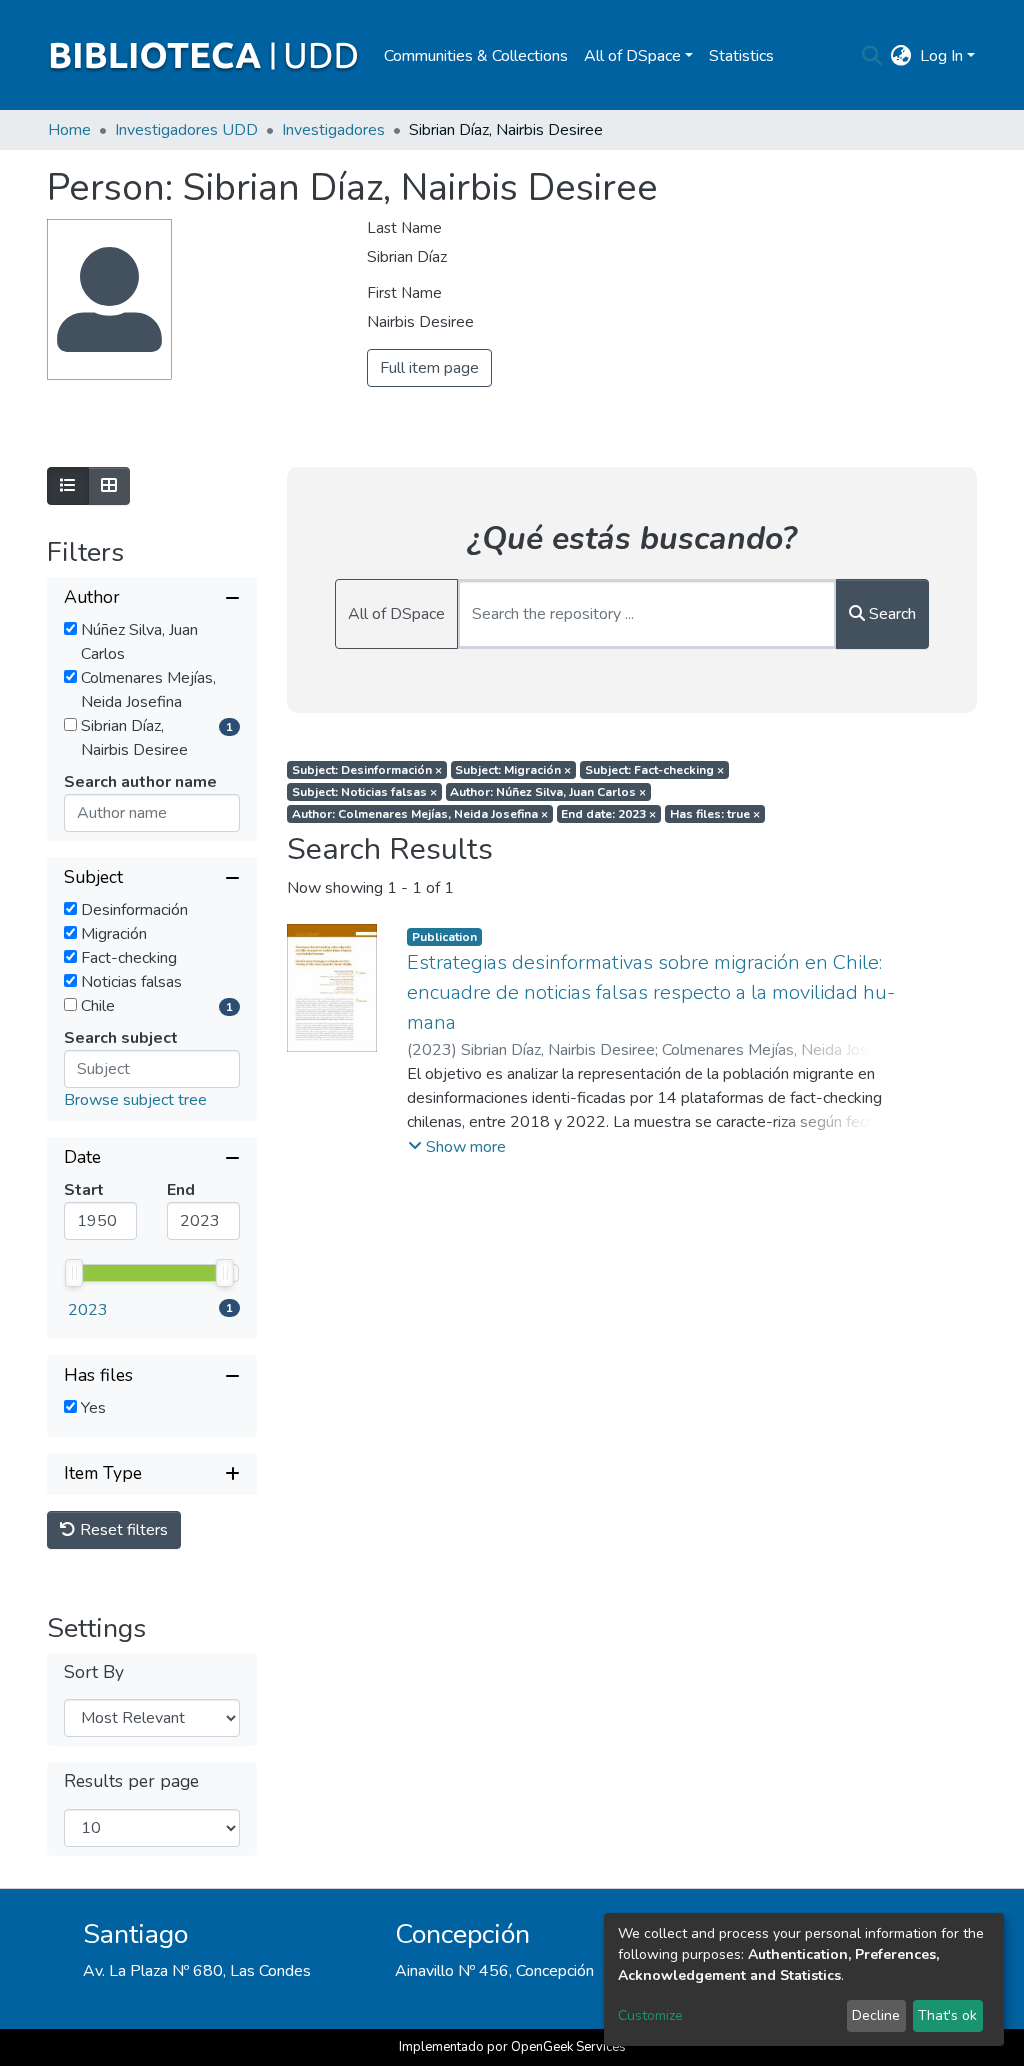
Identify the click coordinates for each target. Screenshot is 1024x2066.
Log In (941, 56)
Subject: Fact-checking (654, 770)
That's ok (947, 2015)
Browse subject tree (135, 1100)
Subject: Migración (513, 770)
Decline (876, 2015)
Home (69, 130)
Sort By (94, 1672)
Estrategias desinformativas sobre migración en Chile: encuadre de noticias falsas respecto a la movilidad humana (651, 992)
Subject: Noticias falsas (364, 792)
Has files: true (715, 814)
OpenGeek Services (568, 2047)
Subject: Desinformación (367, 770)
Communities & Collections (476, 56)
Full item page (429, 368)
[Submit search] (872, 56)
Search (890, 614)
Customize (650, 2015)
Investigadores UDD (186, 130)
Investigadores (333, 130)
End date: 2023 (608, 814)
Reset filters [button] (122, 1530)
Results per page (131, 1781)
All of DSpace (396, 614)
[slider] (74, 1273)
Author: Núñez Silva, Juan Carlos (548, 792)
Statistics (741, 56)
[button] (901, 56)
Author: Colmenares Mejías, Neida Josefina (420, 814)
